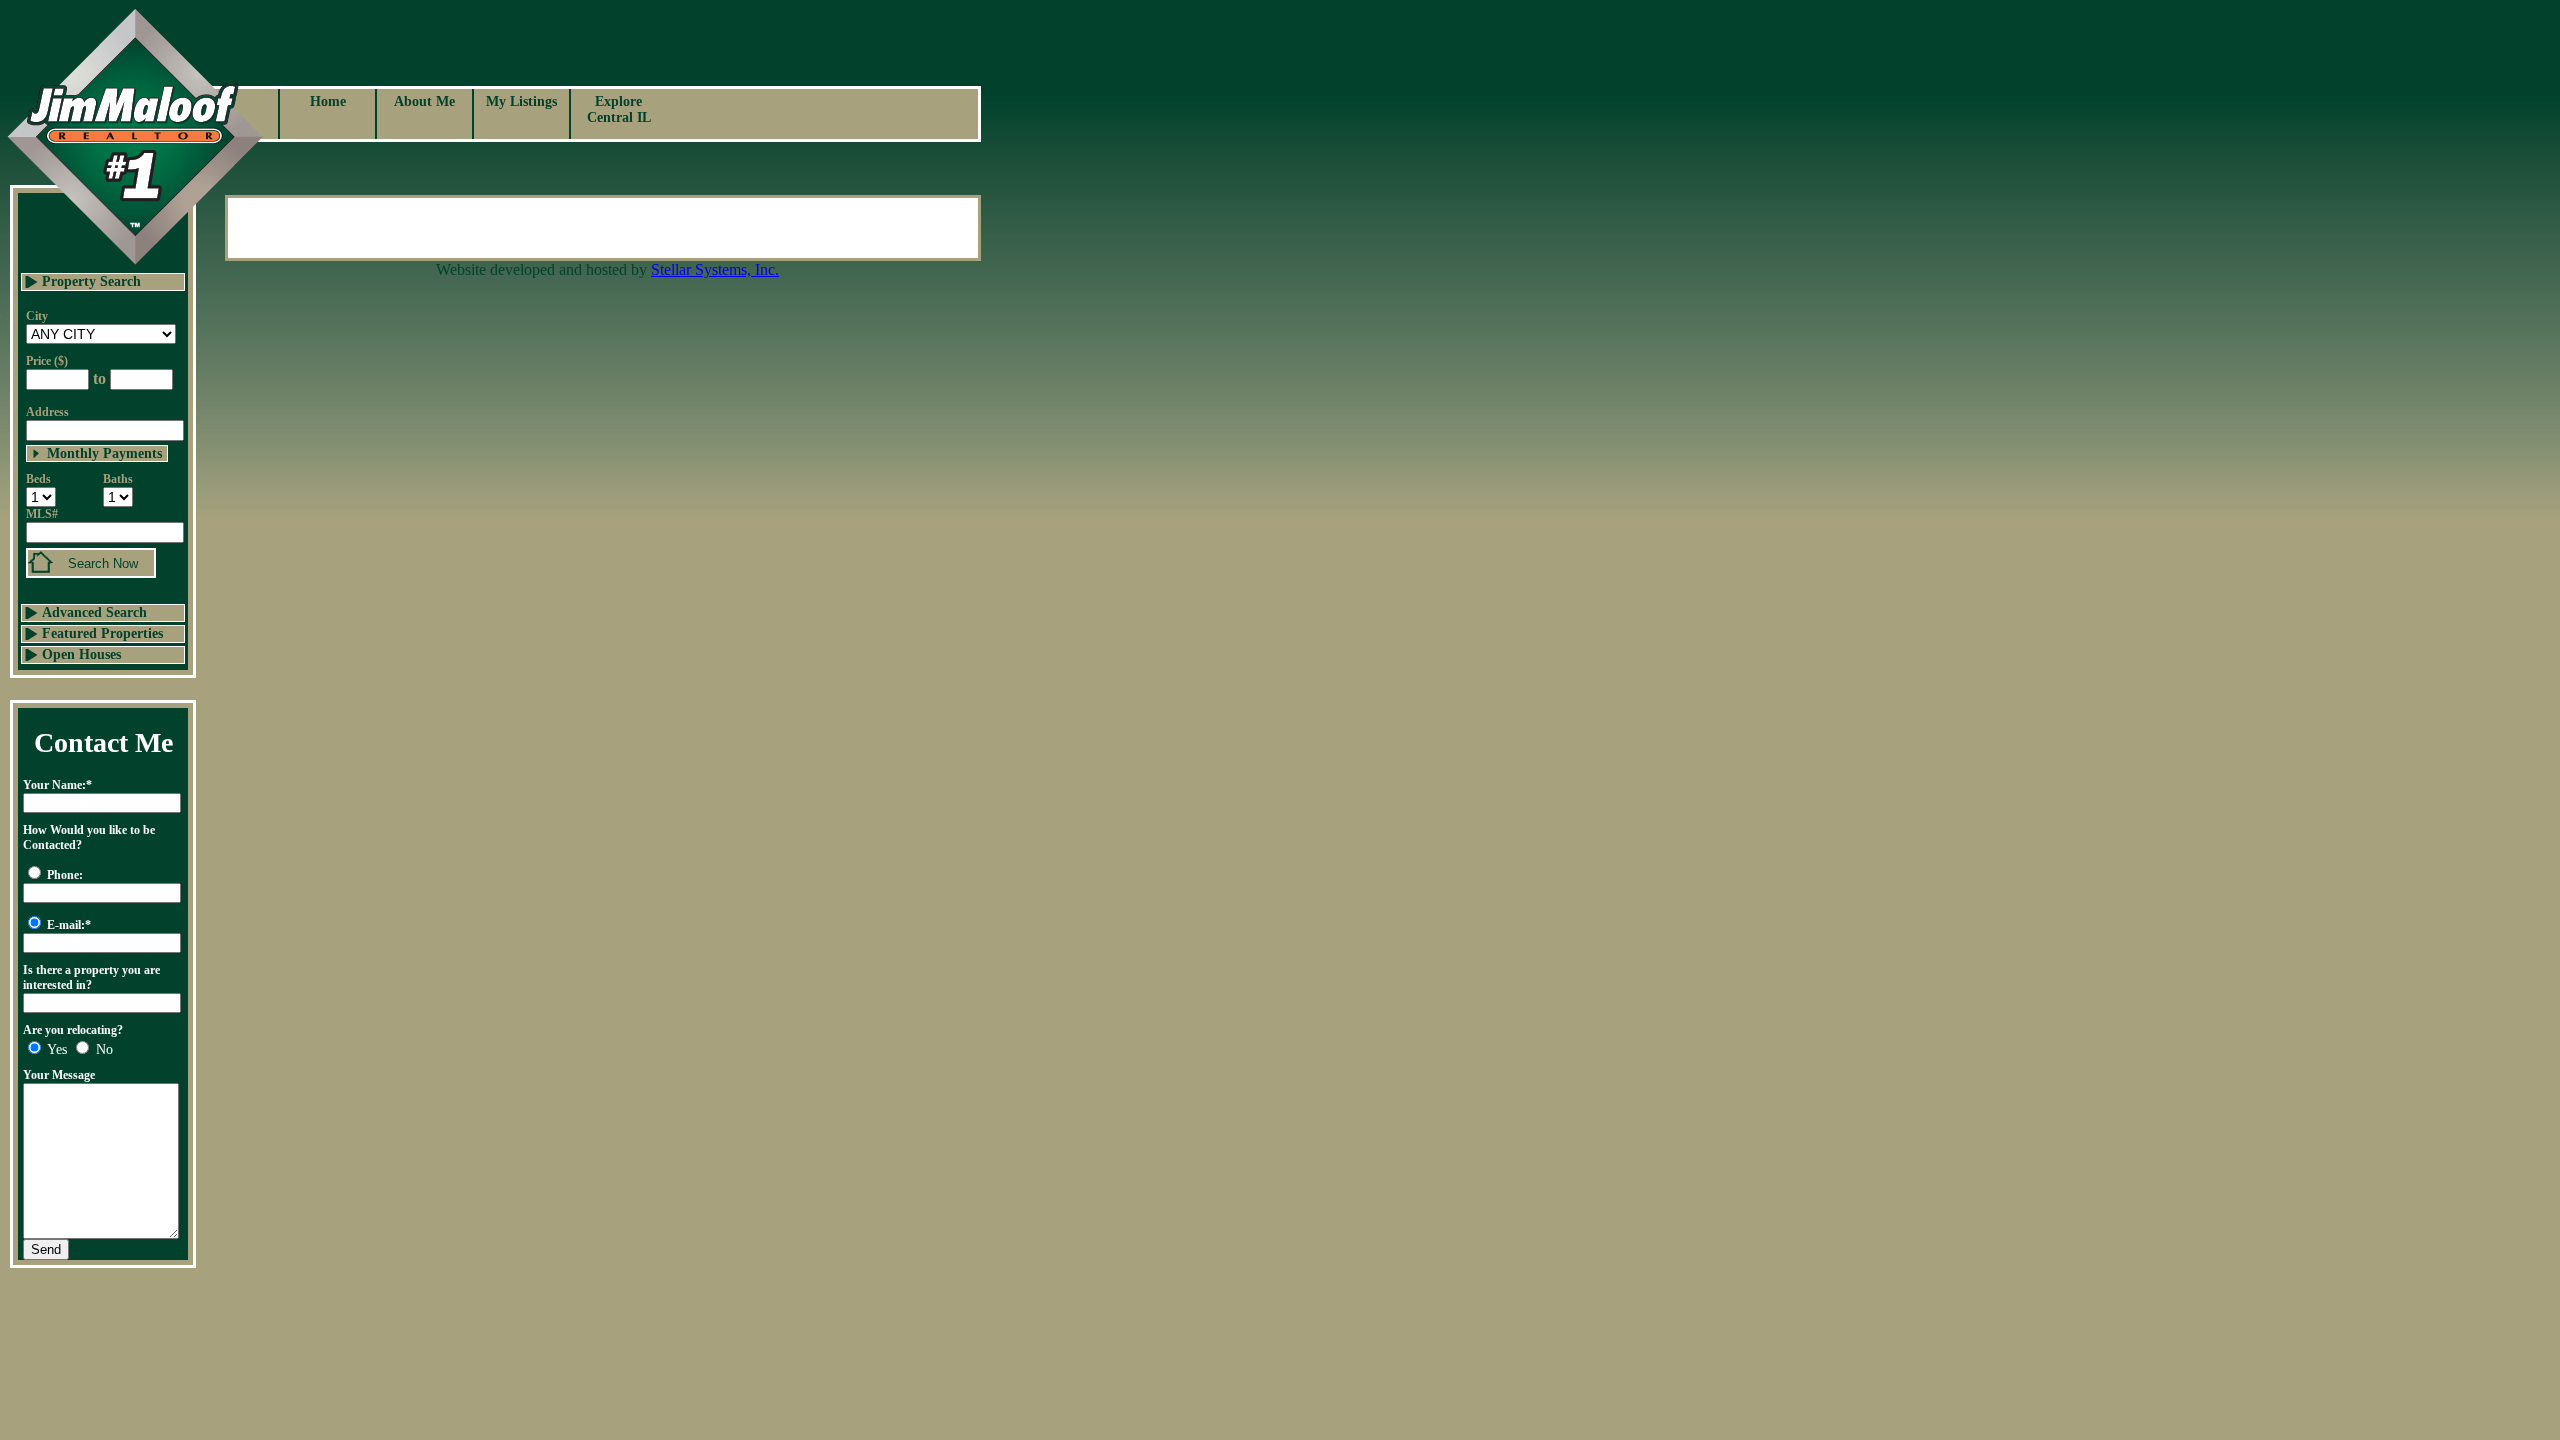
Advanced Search (94, 612)
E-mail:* (69, 925)
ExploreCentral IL (619, 109)
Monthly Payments (104, 453)
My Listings (521, 101)
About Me (424, 101)
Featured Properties (102, 633)
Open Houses (81, 654)
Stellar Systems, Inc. (715, 269)
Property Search (91, 281)
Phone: (65, 875)
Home (328, 101)
